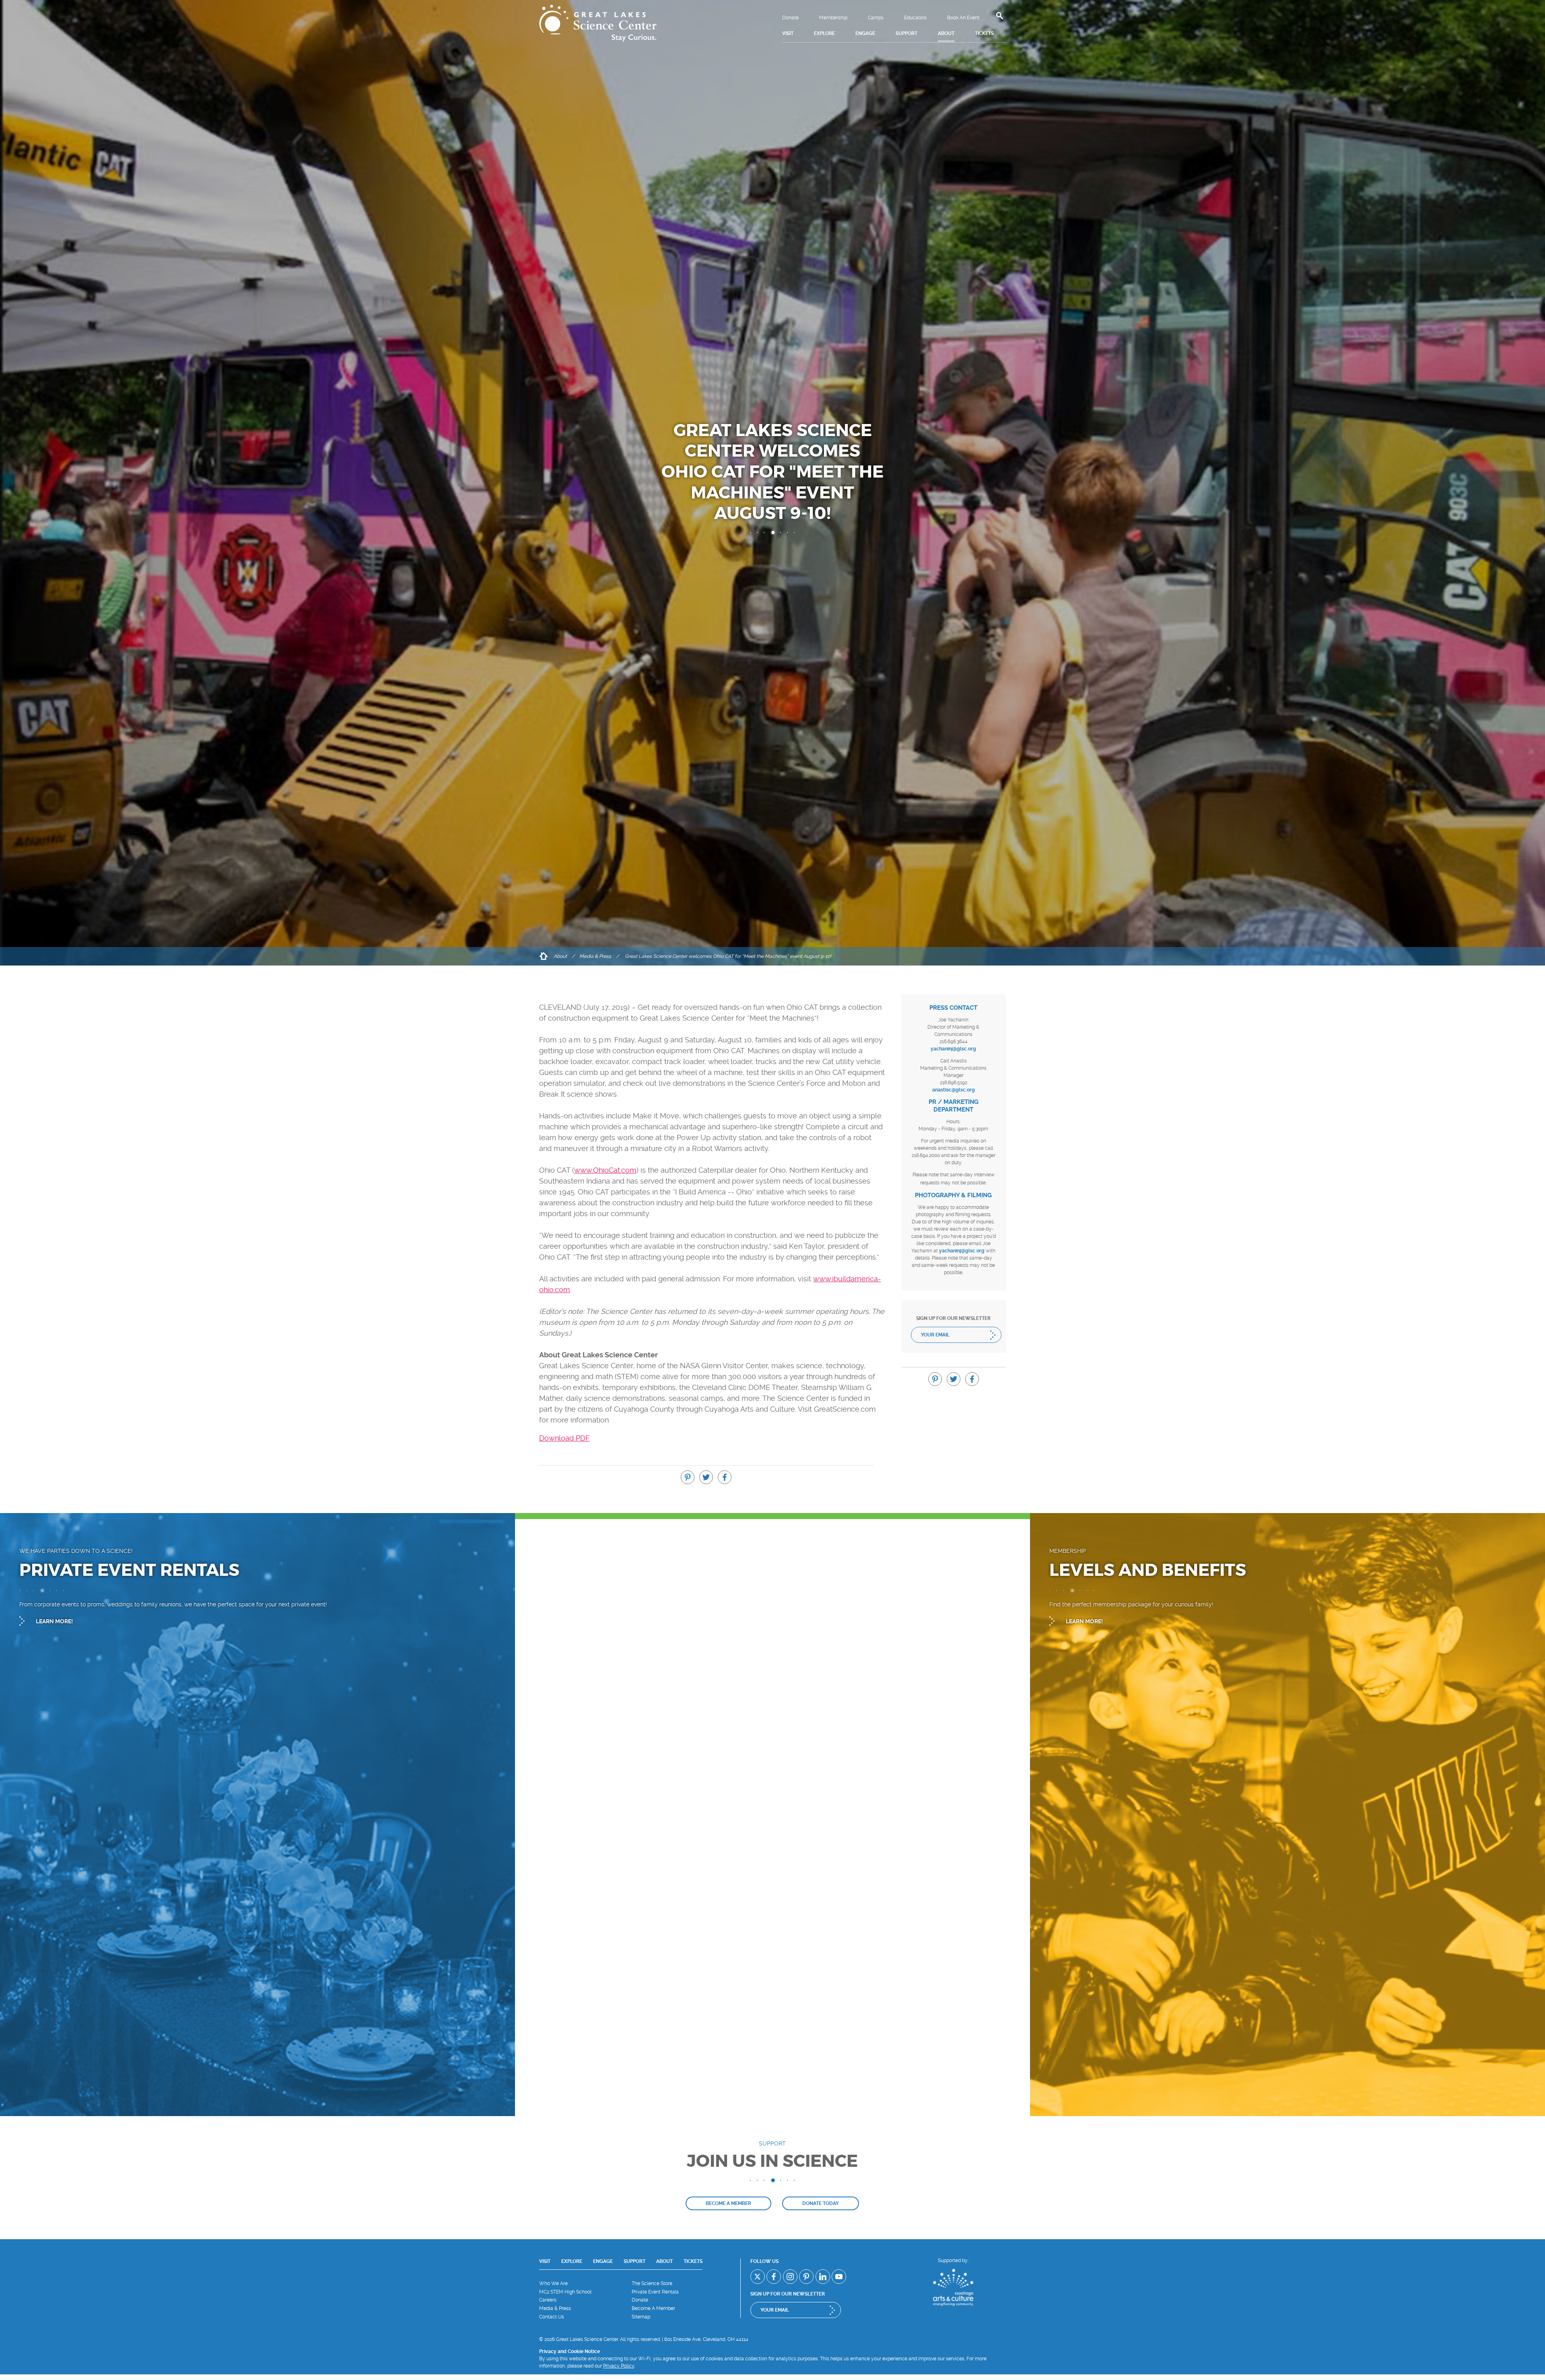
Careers (548, 2300)
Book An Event (963, 18)
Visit (545, 2261)
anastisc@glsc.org (954, 1090)
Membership (833, 18)
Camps (876, 18)
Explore (572, 2261)
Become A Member (653, 2308)
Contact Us (552, 2317)
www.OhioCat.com (605, 1170)
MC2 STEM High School (565, 2292)
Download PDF (564, 1438)
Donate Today (821, 2203)
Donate (790, 18)
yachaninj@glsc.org (953, 1049)
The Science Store (652, 2283)
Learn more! (54, 1621)
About (560, 956)
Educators (915, 18)
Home (543, 956)
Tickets (693, 2261)
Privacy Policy (619, 2366)
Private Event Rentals (655, 2292)
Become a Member (728, 2203)
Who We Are (553, 2283)
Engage (603, 2261)
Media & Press (595, 956)
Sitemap (641, 2317)
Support (634, 2261)
